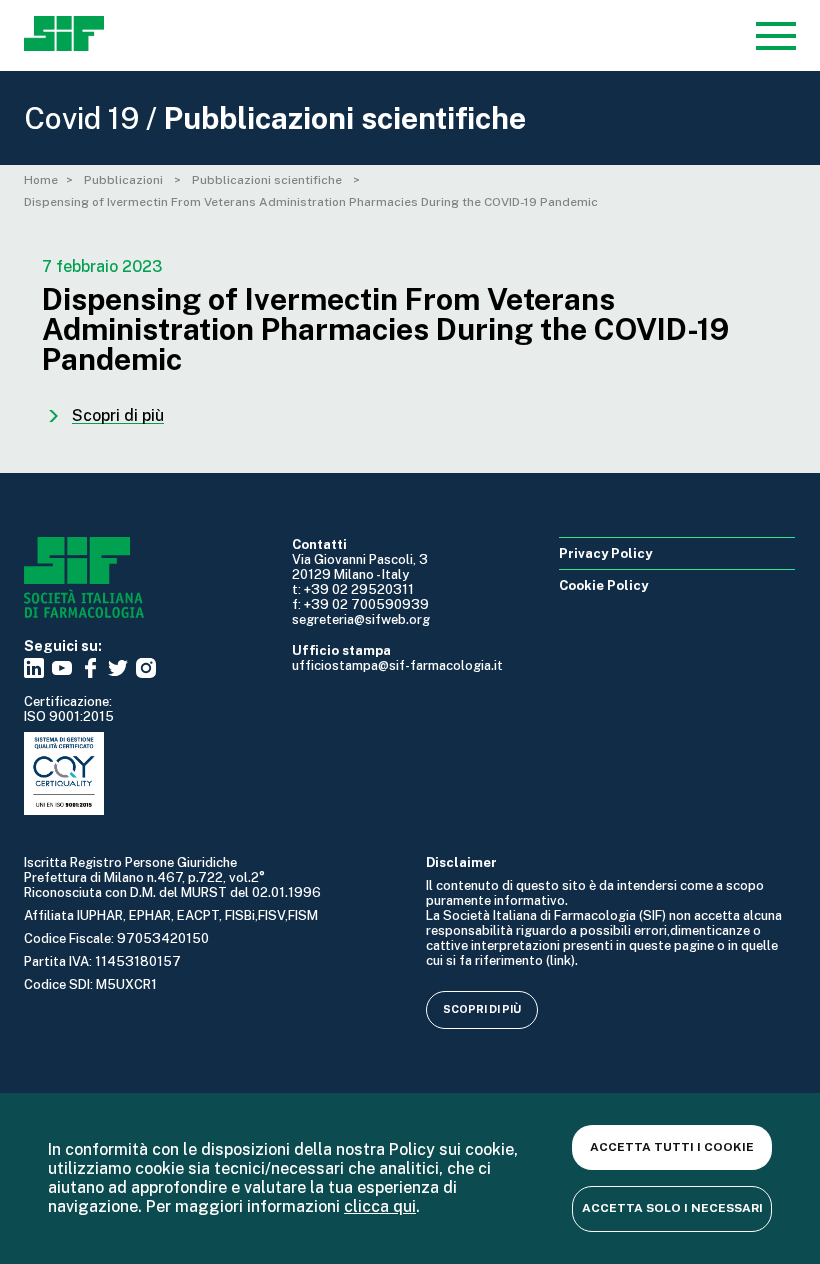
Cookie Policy (603, 585)
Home (41, 180)
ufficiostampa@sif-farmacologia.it (397, 665)
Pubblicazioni (125, 180)
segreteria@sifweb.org (361, 619)
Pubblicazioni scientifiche (268, 180)
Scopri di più (482, 1009)
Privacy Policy (605, 553)
